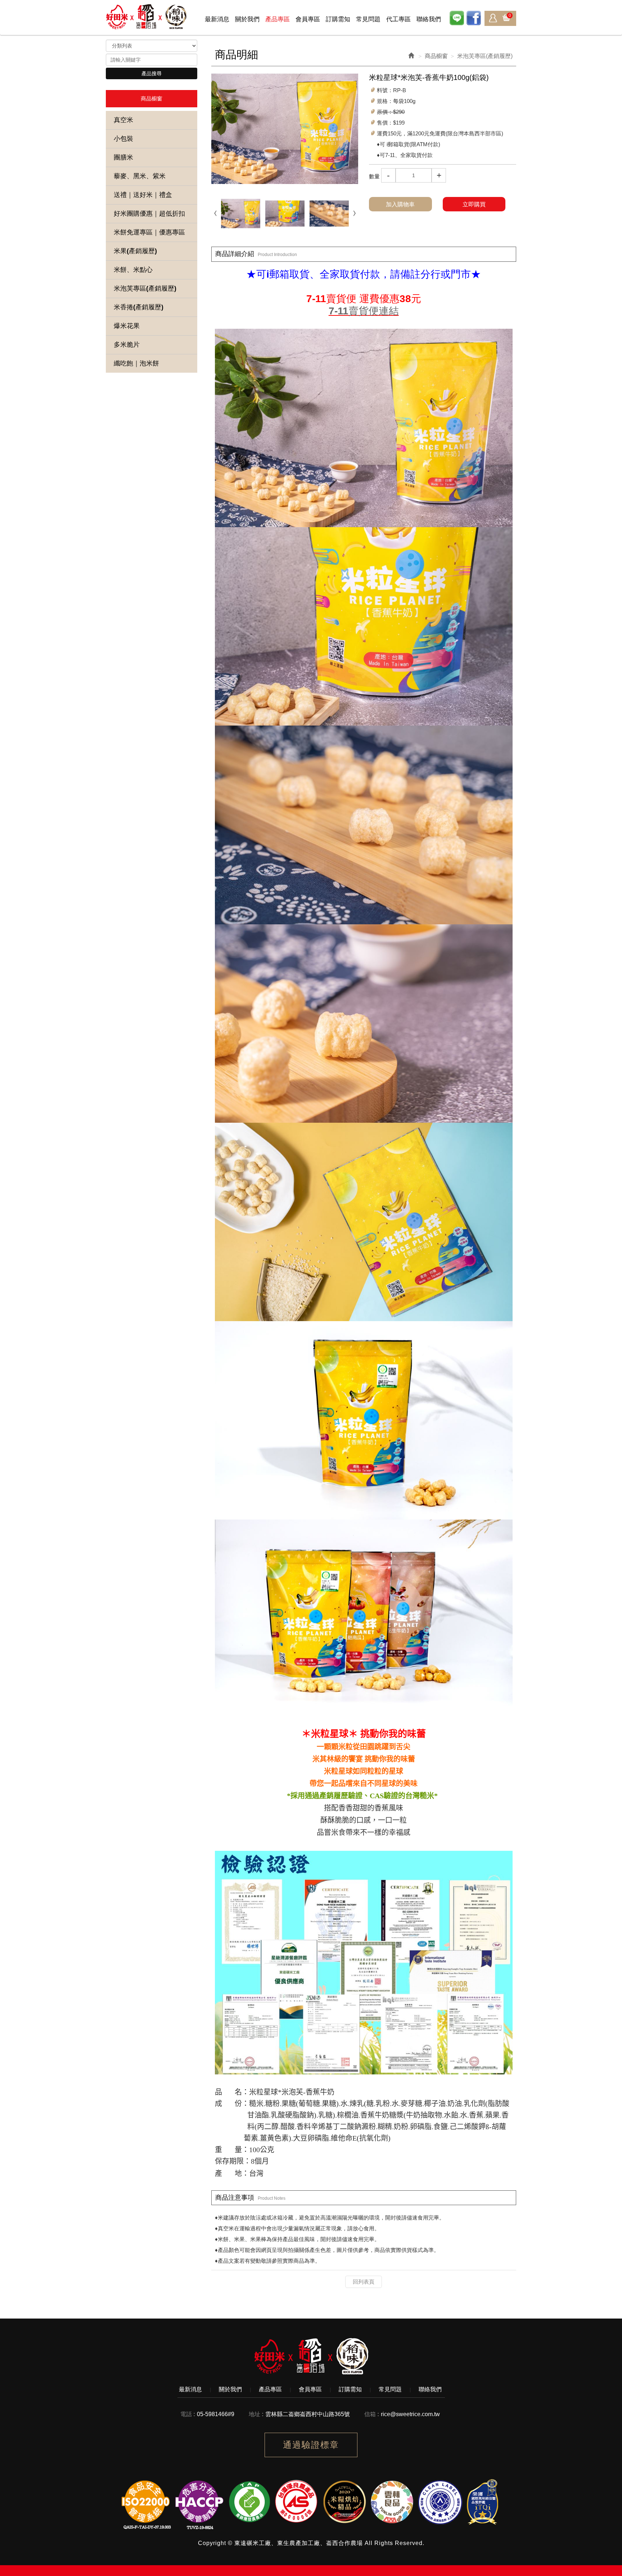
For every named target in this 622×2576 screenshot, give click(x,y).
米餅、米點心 (133, 270)
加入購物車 (400, 204)
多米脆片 (127, 345)
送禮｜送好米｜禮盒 (143, 195)
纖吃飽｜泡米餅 (136, 363)
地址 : (256, 2414)
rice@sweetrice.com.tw (410, 2414)
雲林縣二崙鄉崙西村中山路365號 (308, 2414)
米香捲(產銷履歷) (139, 307)
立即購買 (474, 204)
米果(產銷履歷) (135, 251)
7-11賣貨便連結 (364, 311)
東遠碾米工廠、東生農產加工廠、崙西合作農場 (147, 17)
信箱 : (372, 2414)
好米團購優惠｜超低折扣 (149, 214)
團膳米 (123, 157)
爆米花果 (127, 326)
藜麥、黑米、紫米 (140, 176)
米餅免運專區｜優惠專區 (149, 232)
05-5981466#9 (216, 2414)
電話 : (188, 2414)
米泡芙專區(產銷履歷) (145, 288)
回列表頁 (364, 2282)
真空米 (123, 120)
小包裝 (123, 139)
